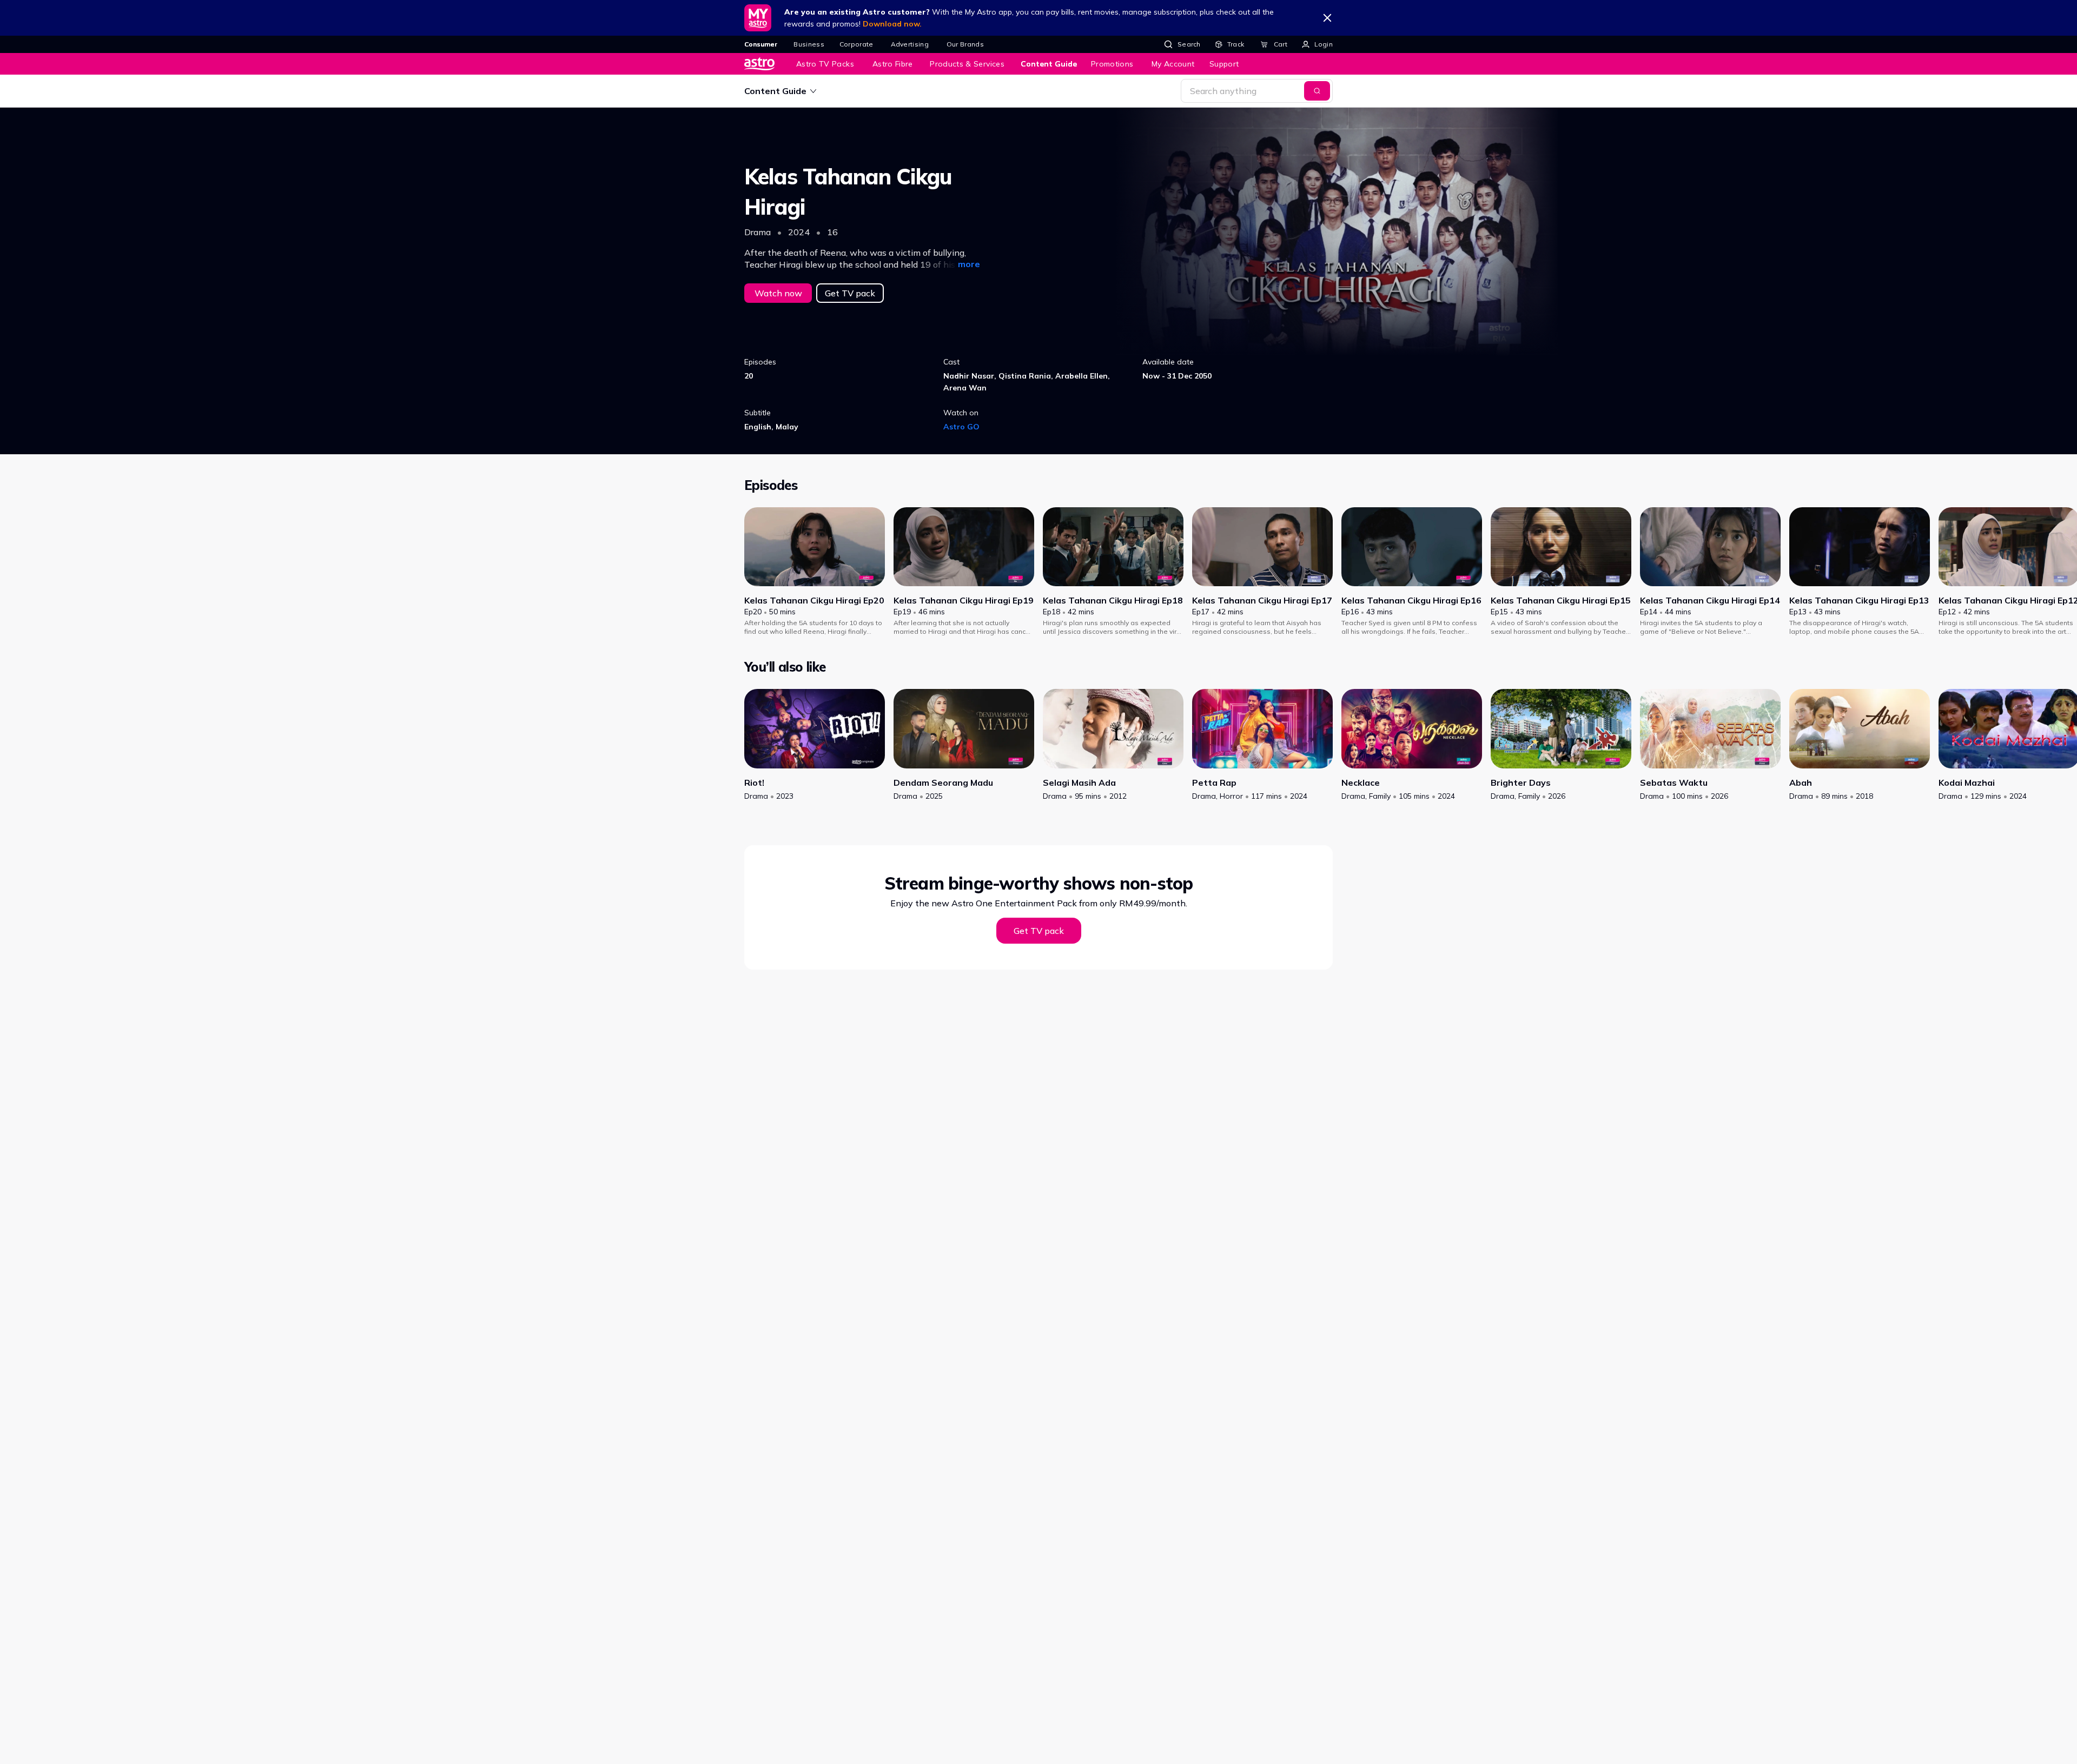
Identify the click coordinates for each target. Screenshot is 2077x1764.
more (969, 264)
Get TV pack (850, 293)
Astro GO (961, 427)
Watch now (778, 293)
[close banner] (1327, 18)
